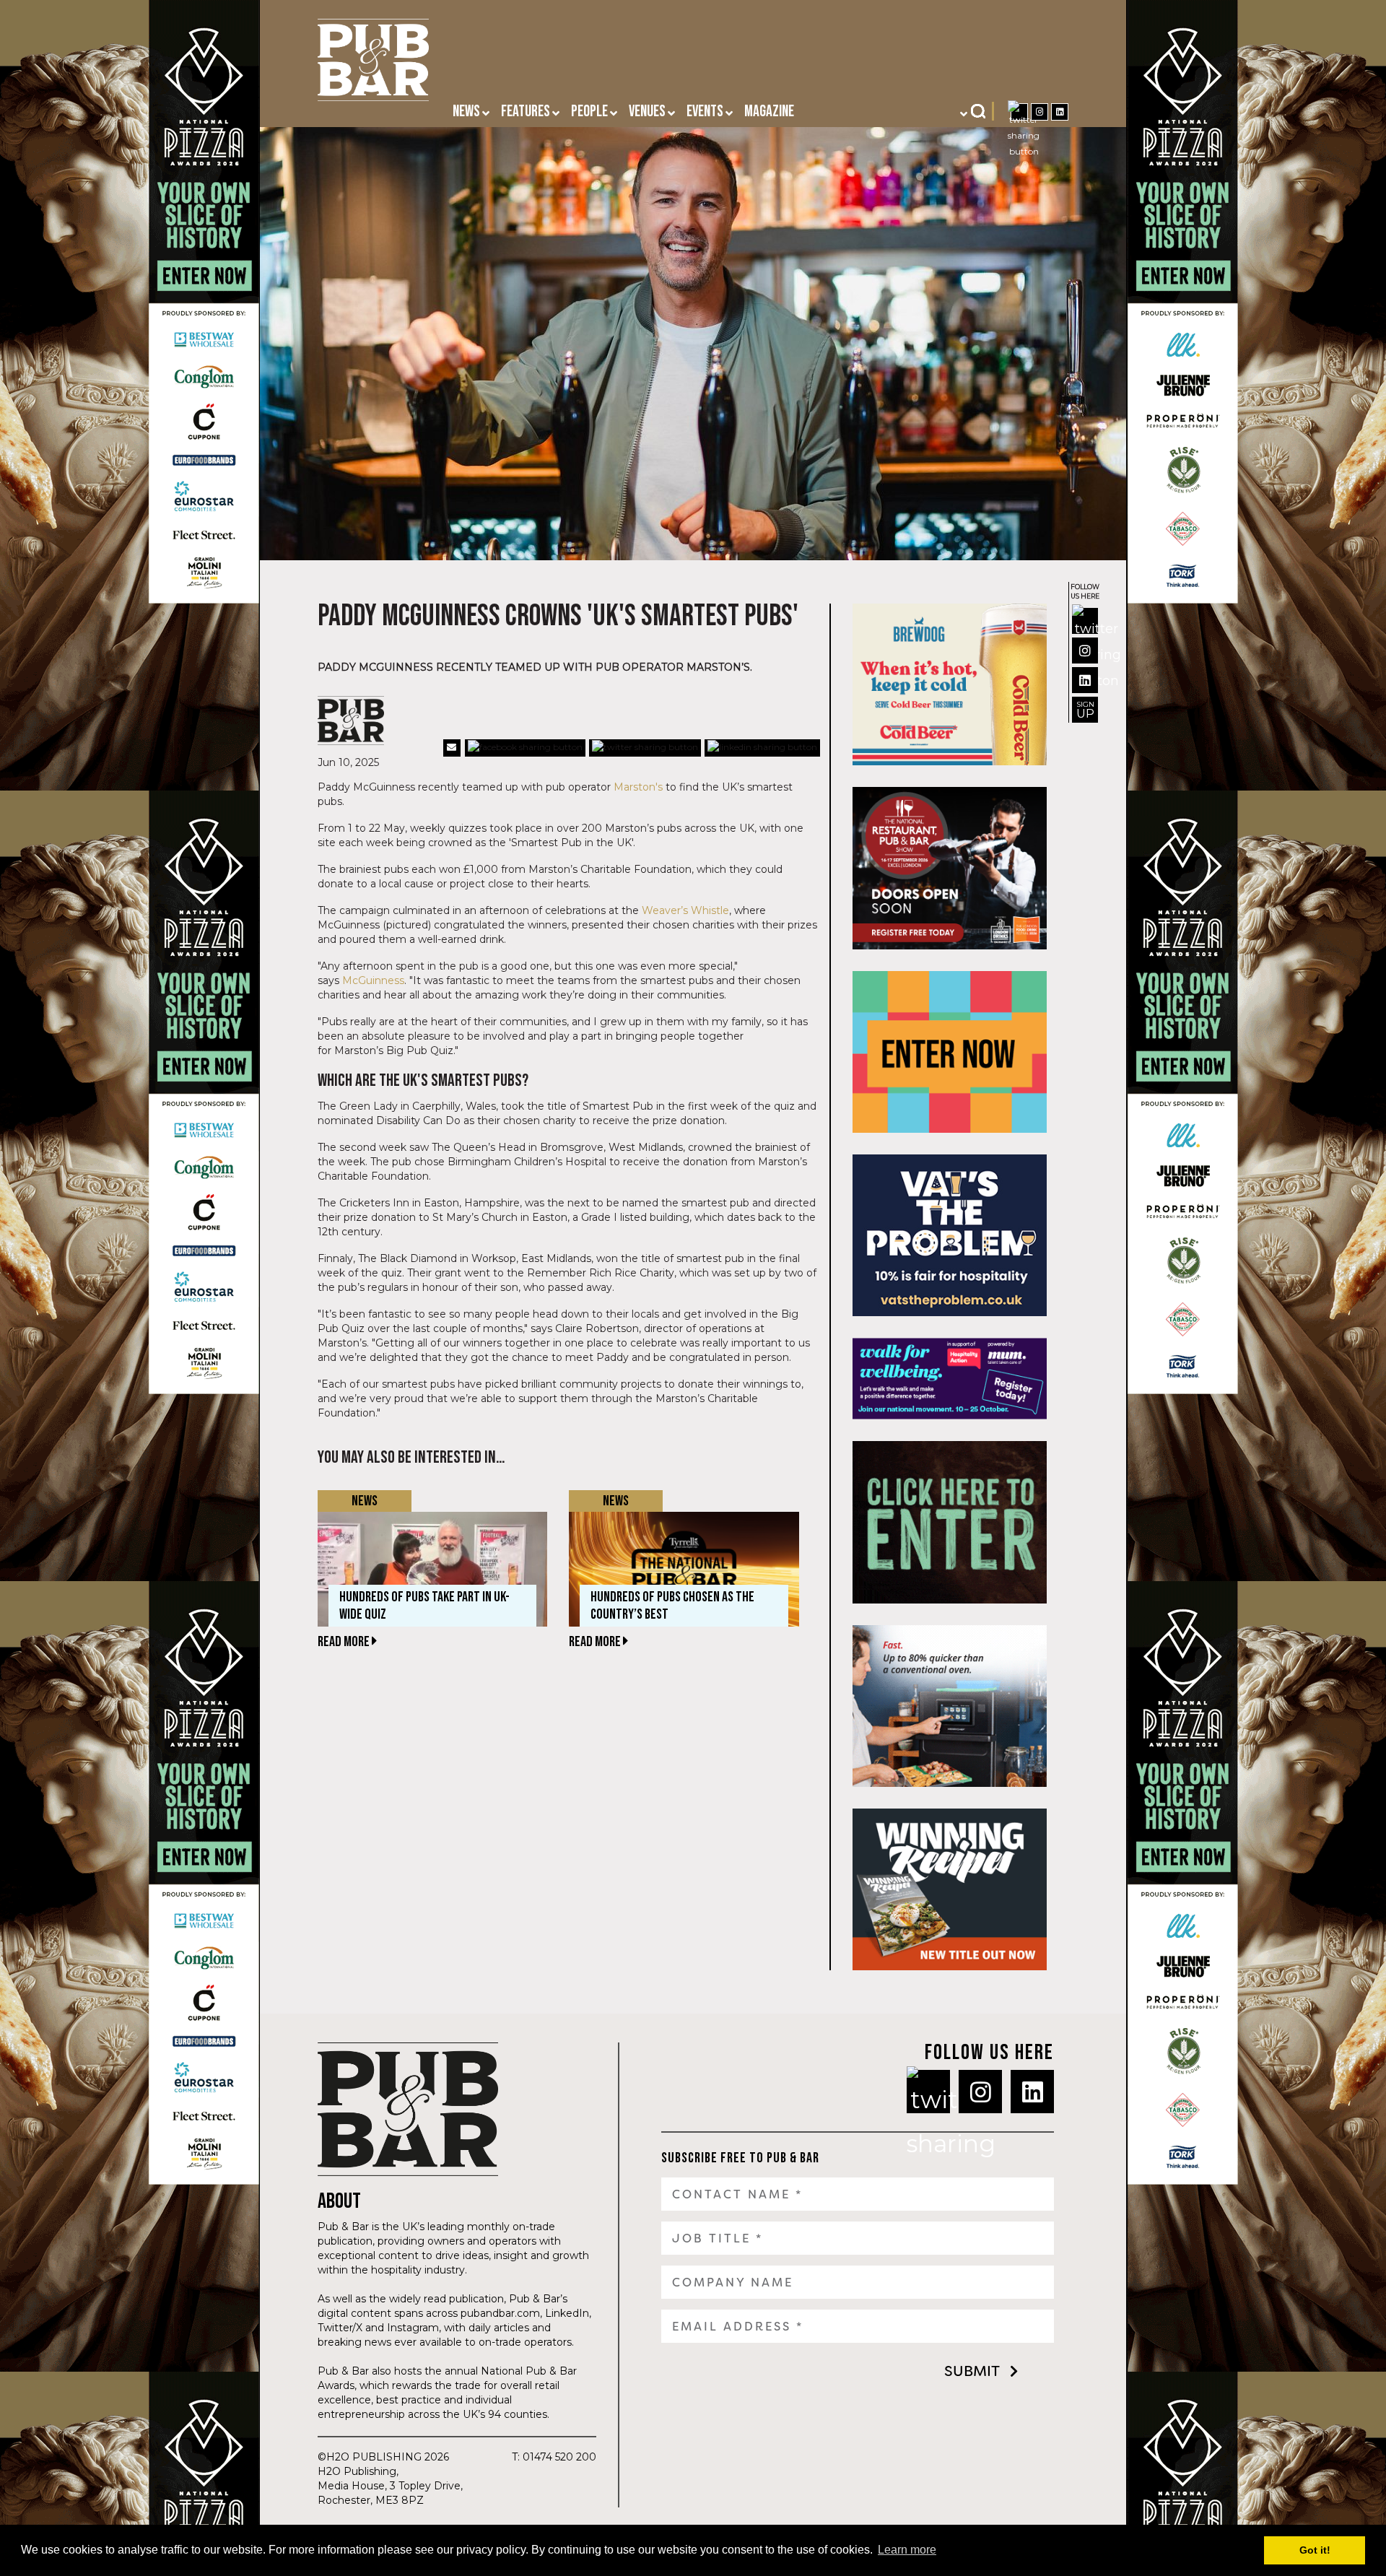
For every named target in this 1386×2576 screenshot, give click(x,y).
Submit (972, 2371)
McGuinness (373, 980)
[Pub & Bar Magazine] (373, 64)
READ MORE (345, 1642)
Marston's (638, 787)
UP (1085, 710)
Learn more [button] (907, 2550)
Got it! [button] (1315, 2550)
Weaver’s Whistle (685, 910)
